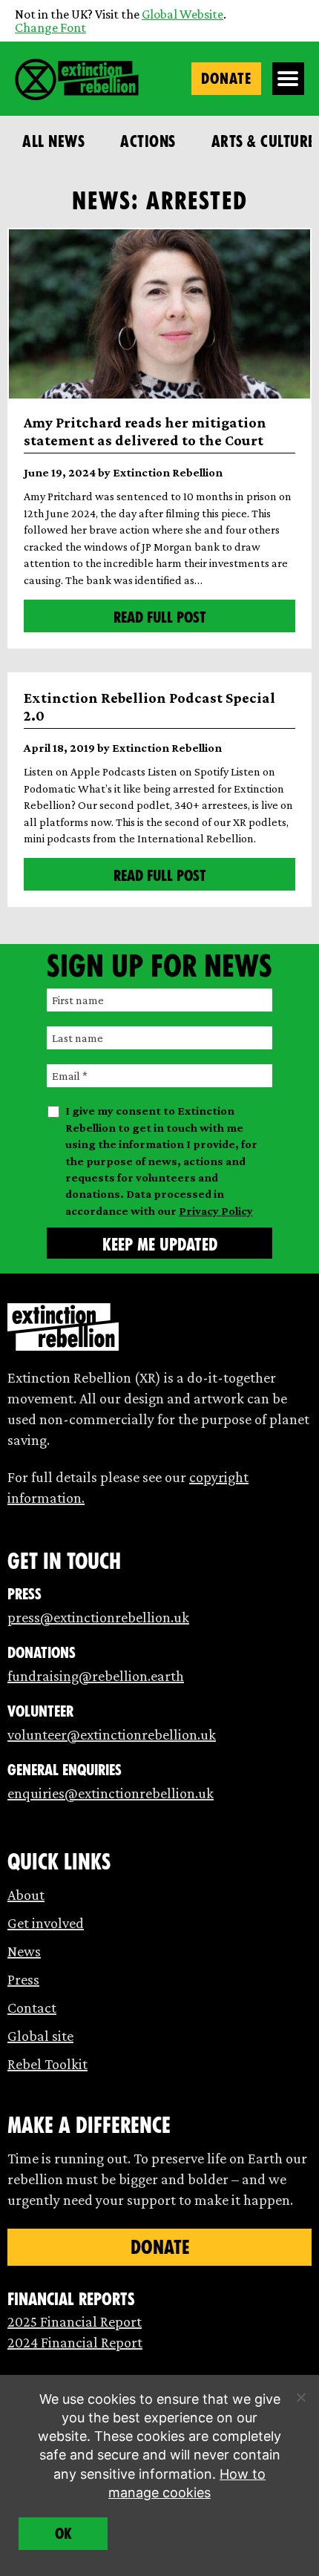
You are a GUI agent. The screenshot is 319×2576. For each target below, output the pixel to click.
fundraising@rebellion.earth (96, 1676)
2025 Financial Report (75, 2321)
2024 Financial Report (75, 2342)
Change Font (50, 27)
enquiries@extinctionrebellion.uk (111, 1793)
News (24, 1951)
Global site (40, 2036)
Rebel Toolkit (47, 2064)
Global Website (182, 14)
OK (63, 2534)
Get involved (46, 1923)
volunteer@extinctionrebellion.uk (112, 1734)
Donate (226, 79)
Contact (32, 2008)
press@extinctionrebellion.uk (98, 1617)
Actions (148, 141)
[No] (300, 2397)
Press (23, 1979)
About (26, 1895)
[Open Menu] (289, 79)
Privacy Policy (216, 1211)
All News (53, 141)
